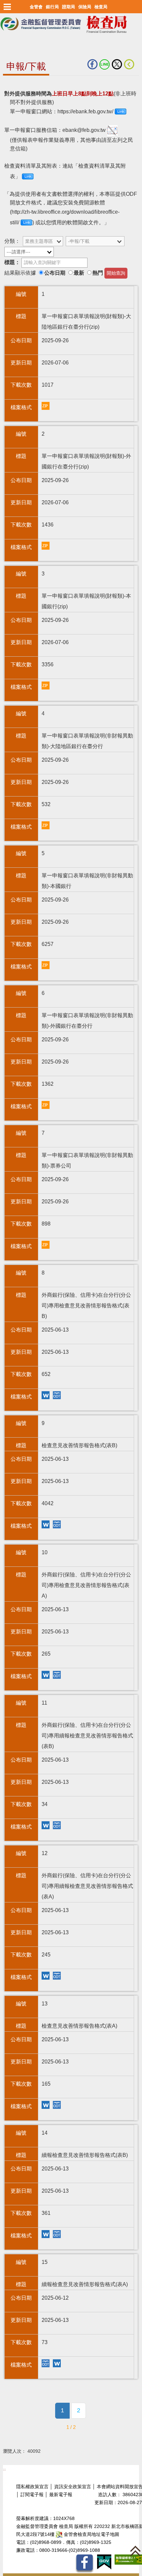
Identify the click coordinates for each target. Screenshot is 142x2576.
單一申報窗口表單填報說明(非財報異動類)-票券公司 (47, 1246)
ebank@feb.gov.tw (85, 130)
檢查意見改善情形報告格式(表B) (47, 1525)
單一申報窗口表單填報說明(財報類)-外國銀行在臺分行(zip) (47, 547)
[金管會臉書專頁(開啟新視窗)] (84, 2564)
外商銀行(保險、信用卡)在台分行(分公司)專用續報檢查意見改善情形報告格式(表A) (47, 1976)
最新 (79, 273)
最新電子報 (61, 2495)
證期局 (69, 7)
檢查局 (101, 7)
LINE (106, 64)
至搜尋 (8, 46)
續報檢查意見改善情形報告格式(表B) (47, 2235)
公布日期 (55, 273)
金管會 (36, 7)
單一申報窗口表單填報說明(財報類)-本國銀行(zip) (47, 686)
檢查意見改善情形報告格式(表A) (47, 2106)
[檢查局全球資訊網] (71, 23)
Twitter (118, 64)
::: (4, 2469)
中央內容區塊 (19, 86)
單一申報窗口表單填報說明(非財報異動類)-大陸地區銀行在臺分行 (47, 826)
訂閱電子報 (32, 2495)
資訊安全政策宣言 (73, 2487)
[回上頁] (130, 64)
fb (93, 64)
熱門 (98, 273)
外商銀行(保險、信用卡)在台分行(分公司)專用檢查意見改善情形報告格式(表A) (47, 1676)
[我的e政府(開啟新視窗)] (104, 2562)
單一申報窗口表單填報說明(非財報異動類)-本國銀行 (47, 966)
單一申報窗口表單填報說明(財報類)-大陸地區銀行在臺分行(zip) (47, 407)
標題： (12, 262)
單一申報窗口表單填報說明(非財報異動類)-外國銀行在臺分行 (47, 1106)
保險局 (85, 7)
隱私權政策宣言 (32, 2487)
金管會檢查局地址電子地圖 (91, 2534)
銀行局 (52, 7)
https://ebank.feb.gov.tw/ (85, 111)
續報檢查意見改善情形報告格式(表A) (47, 2364)
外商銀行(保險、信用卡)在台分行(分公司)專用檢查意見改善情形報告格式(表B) (47, 1396)
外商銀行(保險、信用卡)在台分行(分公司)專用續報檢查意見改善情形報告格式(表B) (47, 1826)
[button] (7, 7)
